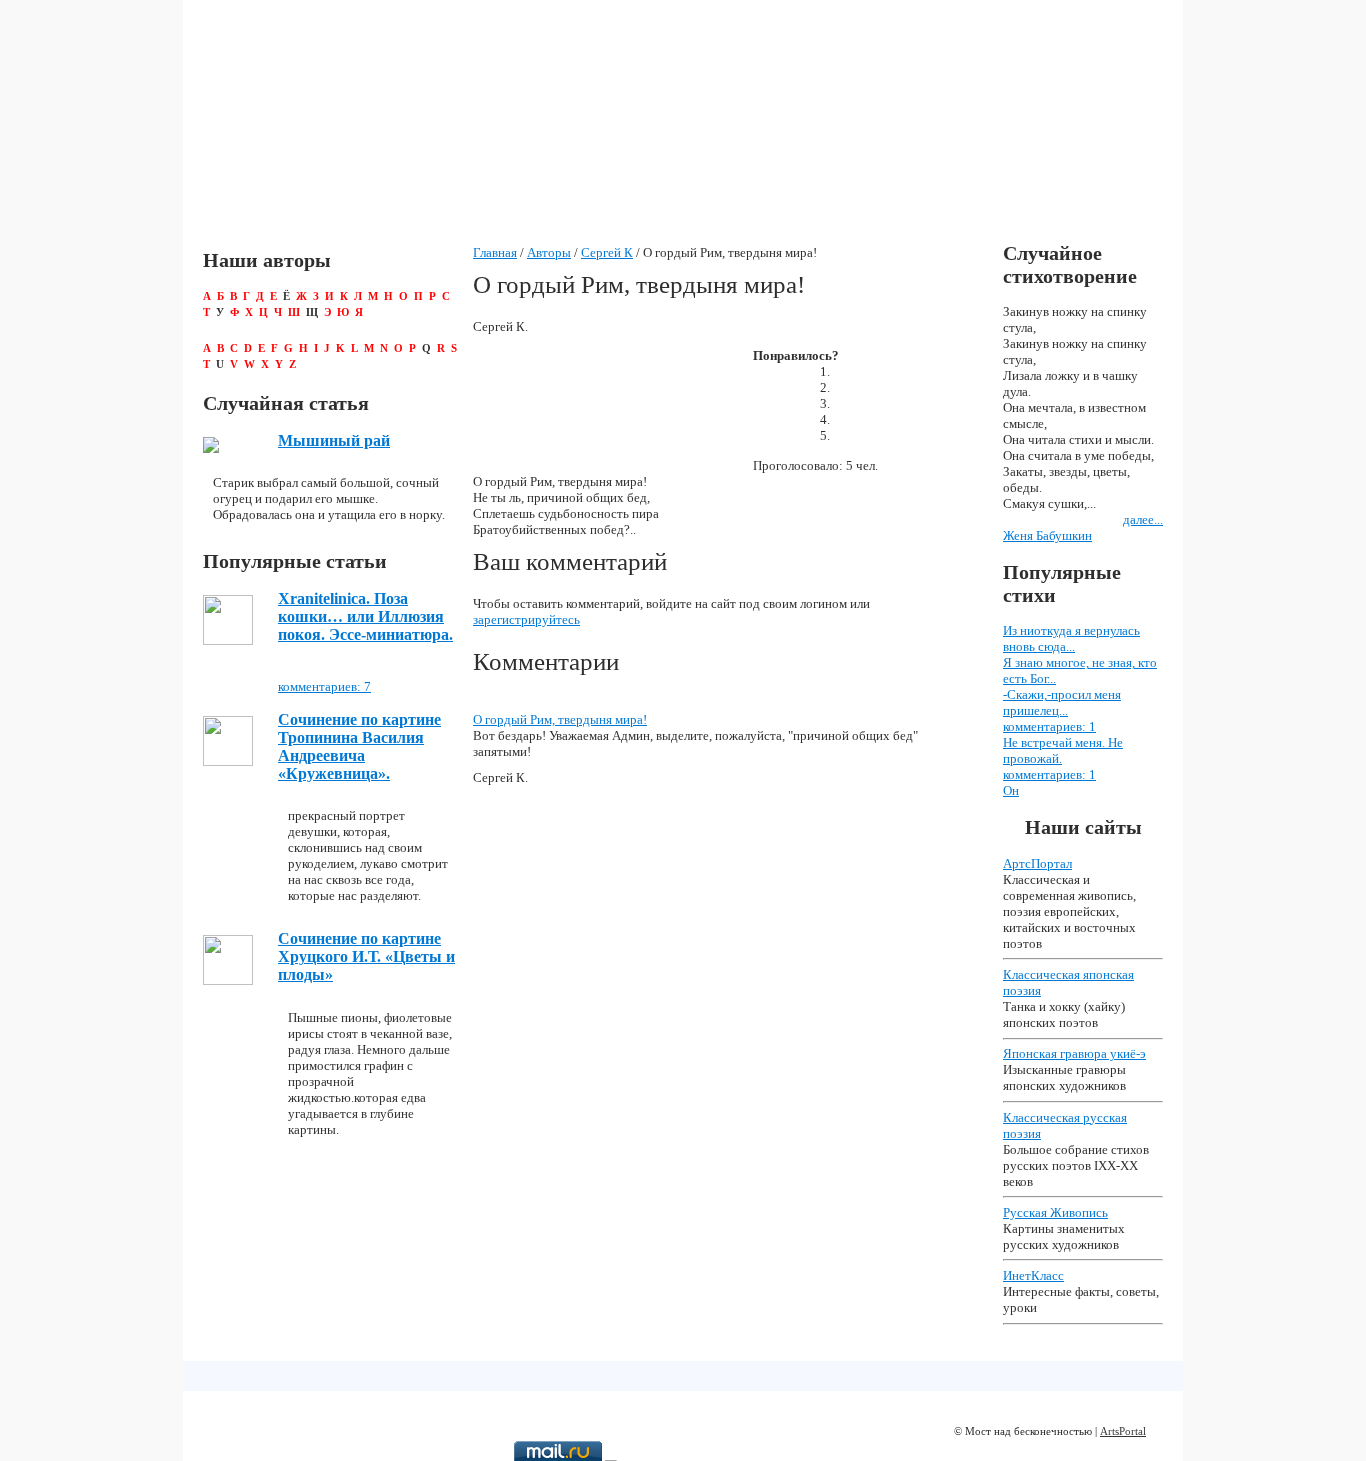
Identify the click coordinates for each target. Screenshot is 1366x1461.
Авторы (549, 252)
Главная (495, 252)
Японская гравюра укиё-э (1074, 1053)
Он (1011, 790)
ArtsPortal (1123, 1431)
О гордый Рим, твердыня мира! (560, 719)
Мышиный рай (334, 440)
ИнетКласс (1033, 1275)
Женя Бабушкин (1047, 535)
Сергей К (607, 252)
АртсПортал (1037, 863)
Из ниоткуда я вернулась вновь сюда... (1071, 638)
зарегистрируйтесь (526, 619)
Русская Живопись (1055, 1212)
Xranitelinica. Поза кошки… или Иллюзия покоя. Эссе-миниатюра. (365, 616)
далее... (1143, 519)
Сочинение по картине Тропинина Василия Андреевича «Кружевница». (359, 746)
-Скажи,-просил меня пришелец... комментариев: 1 (1062, 710)
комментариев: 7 (324, 686)
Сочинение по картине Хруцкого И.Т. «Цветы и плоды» (366, 956)
